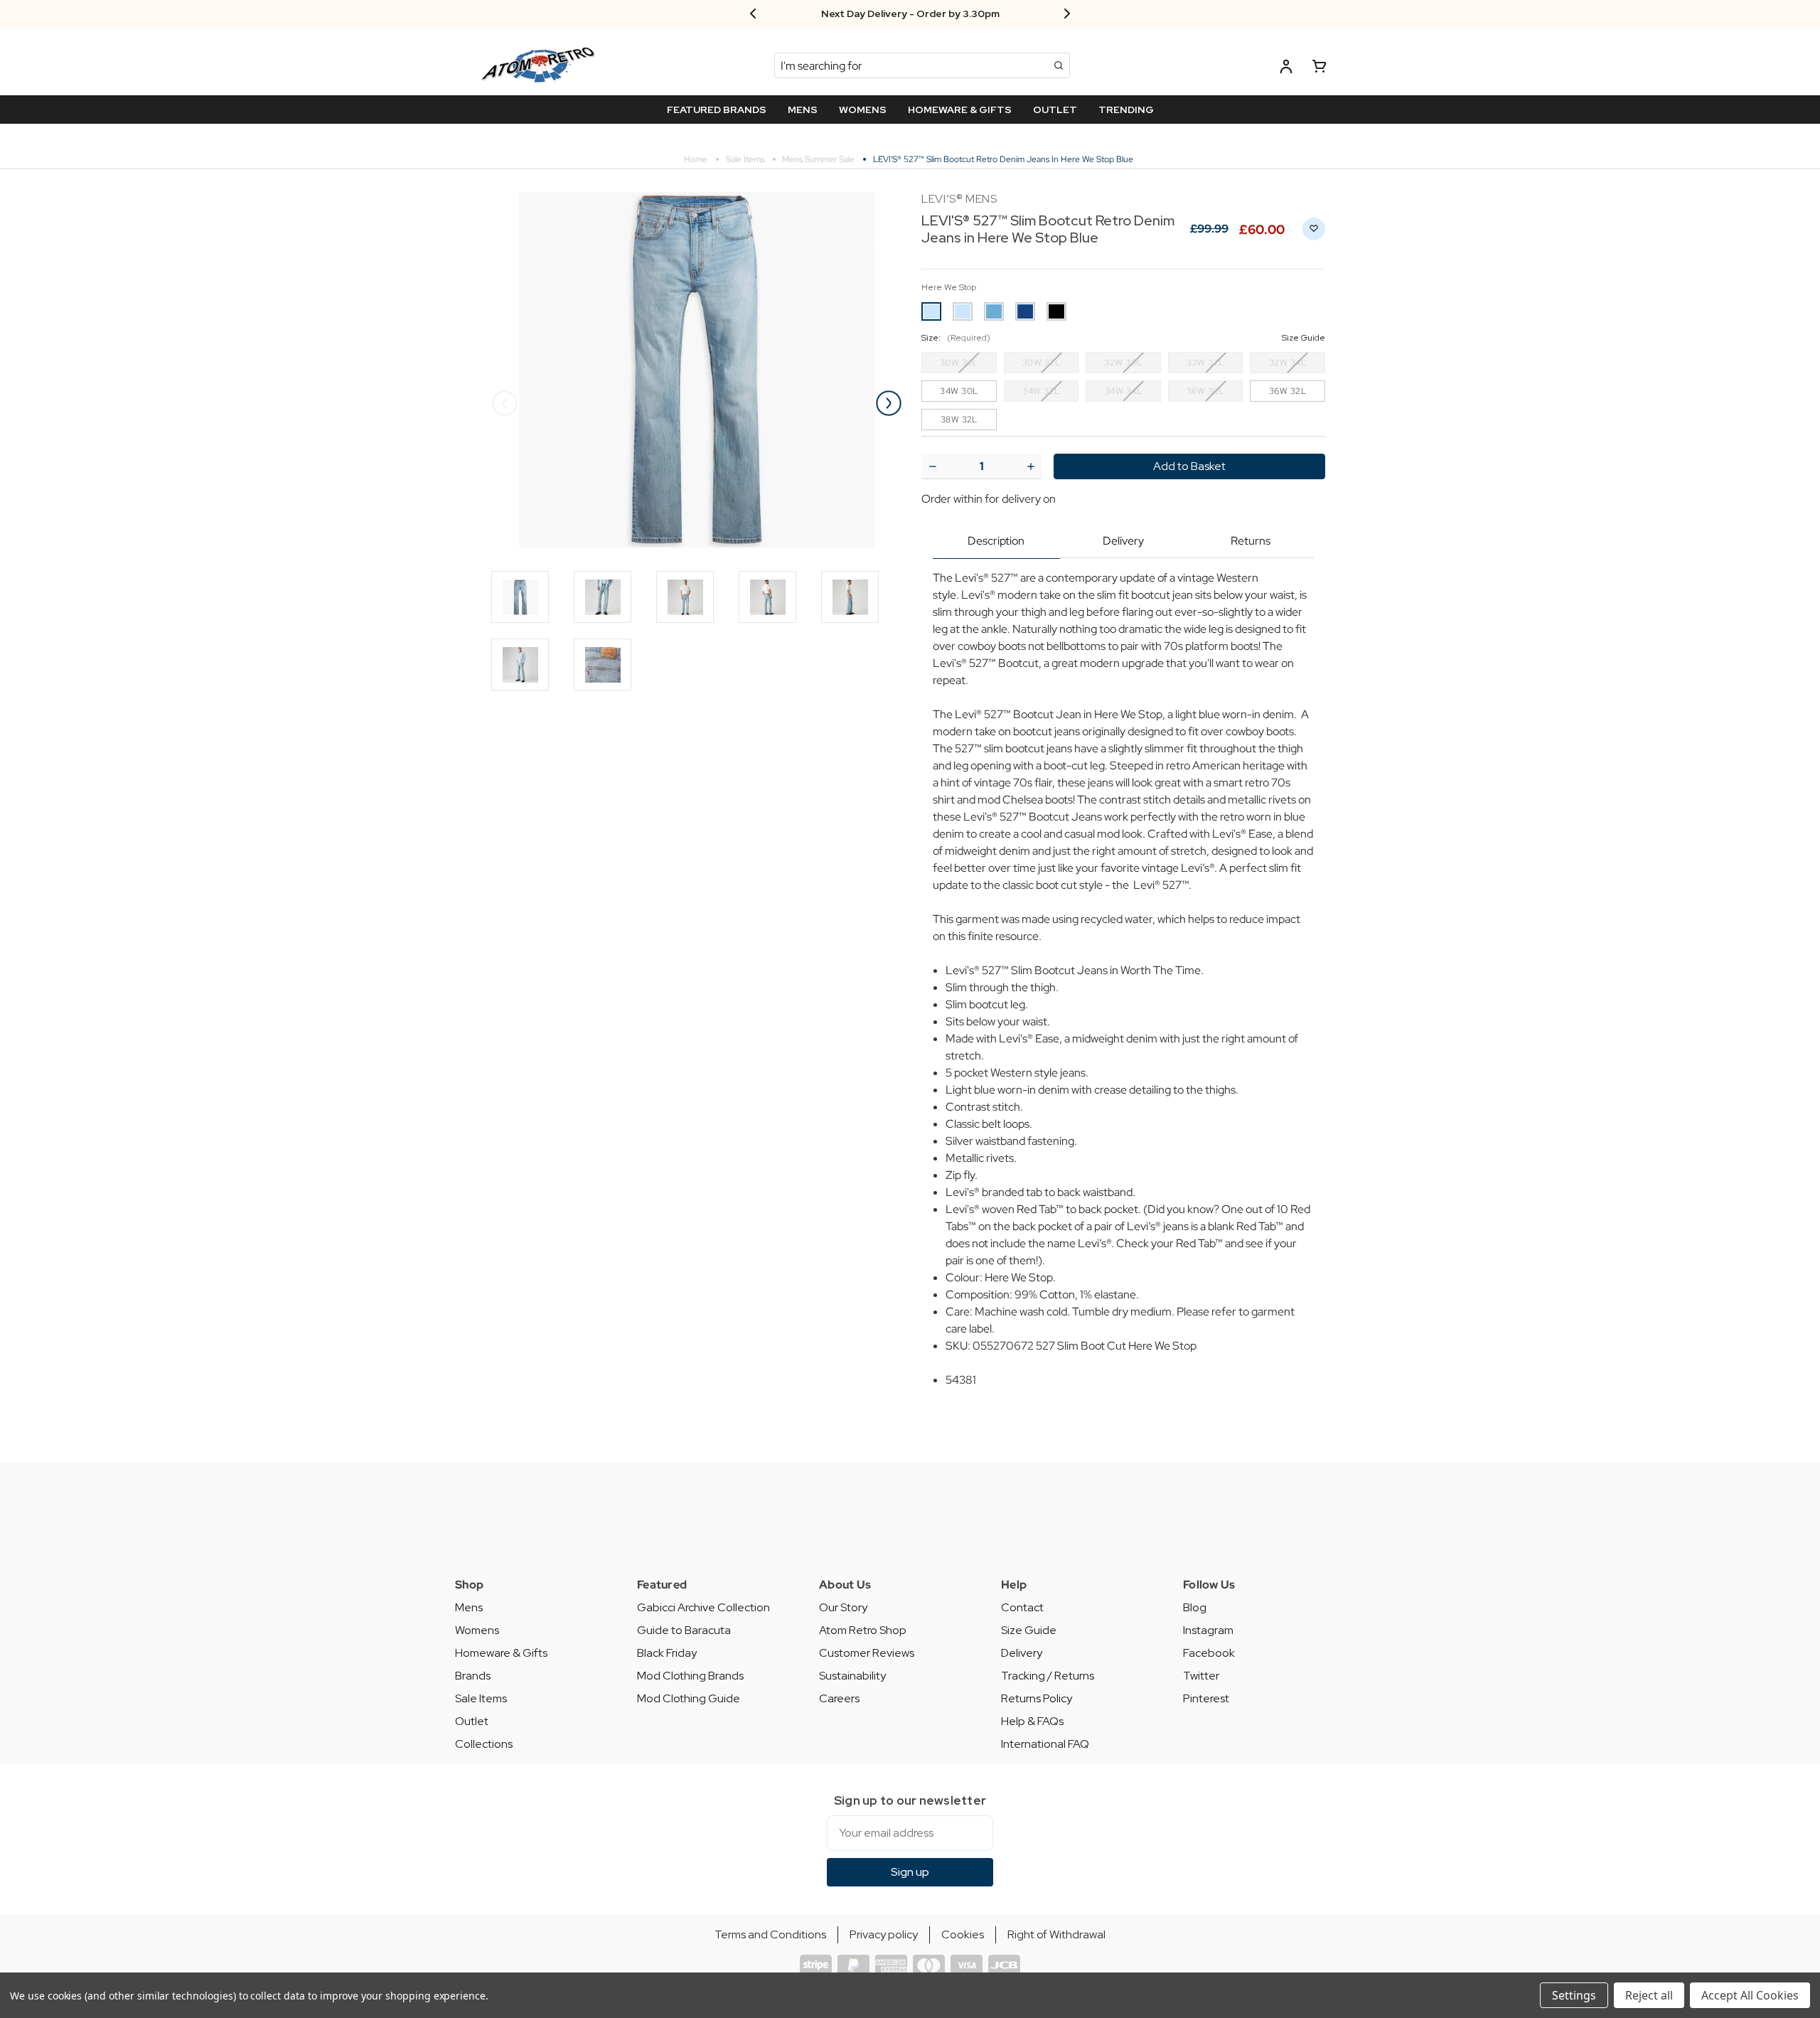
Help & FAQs (1032, 1721)
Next (889, 403)
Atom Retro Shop (863, 1630)
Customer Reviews (867, 1653)
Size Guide (1029, 1630)
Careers (839, 1698)
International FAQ (1045, 1744)
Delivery (1123, 541)
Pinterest (1206, 1698)
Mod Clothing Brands (690, 1676)
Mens (469, 1607)
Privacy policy (884, 1934)
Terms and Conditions (770, 1934)
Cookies (963, 1934)
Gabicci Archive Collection (703, 1607)
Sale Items (481, 1698)
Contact (1022, 1607)
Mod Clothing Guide (689, 1698)
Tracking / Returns (1048, 1676)
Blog (1195, 1607)
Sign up (910, 1872)
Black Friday (667, 1653)
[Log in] (1286, 69)
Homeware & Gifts (501, 1653)
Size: (1123, 338)
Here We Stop (949, 287)
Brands (473, 1676)
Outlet (472, 1721)
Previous (505, 403)
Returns (1251, 541)
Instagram (1208, 1630)
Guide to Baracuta (684, 1630)
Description (996, 541)
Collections (484, 1744)
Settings (1574, 1995)
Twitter (1201, 1676)
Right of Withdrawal (1056, 1934)
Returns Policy (1037, 1698)
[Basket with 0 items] (1319, 69)
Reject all (1649, 1995)
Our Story (843, 1607)
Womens (477, 1630)
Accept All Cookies (1750, 1995)
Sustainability (852, 1676)
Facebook (1209, 1653)
